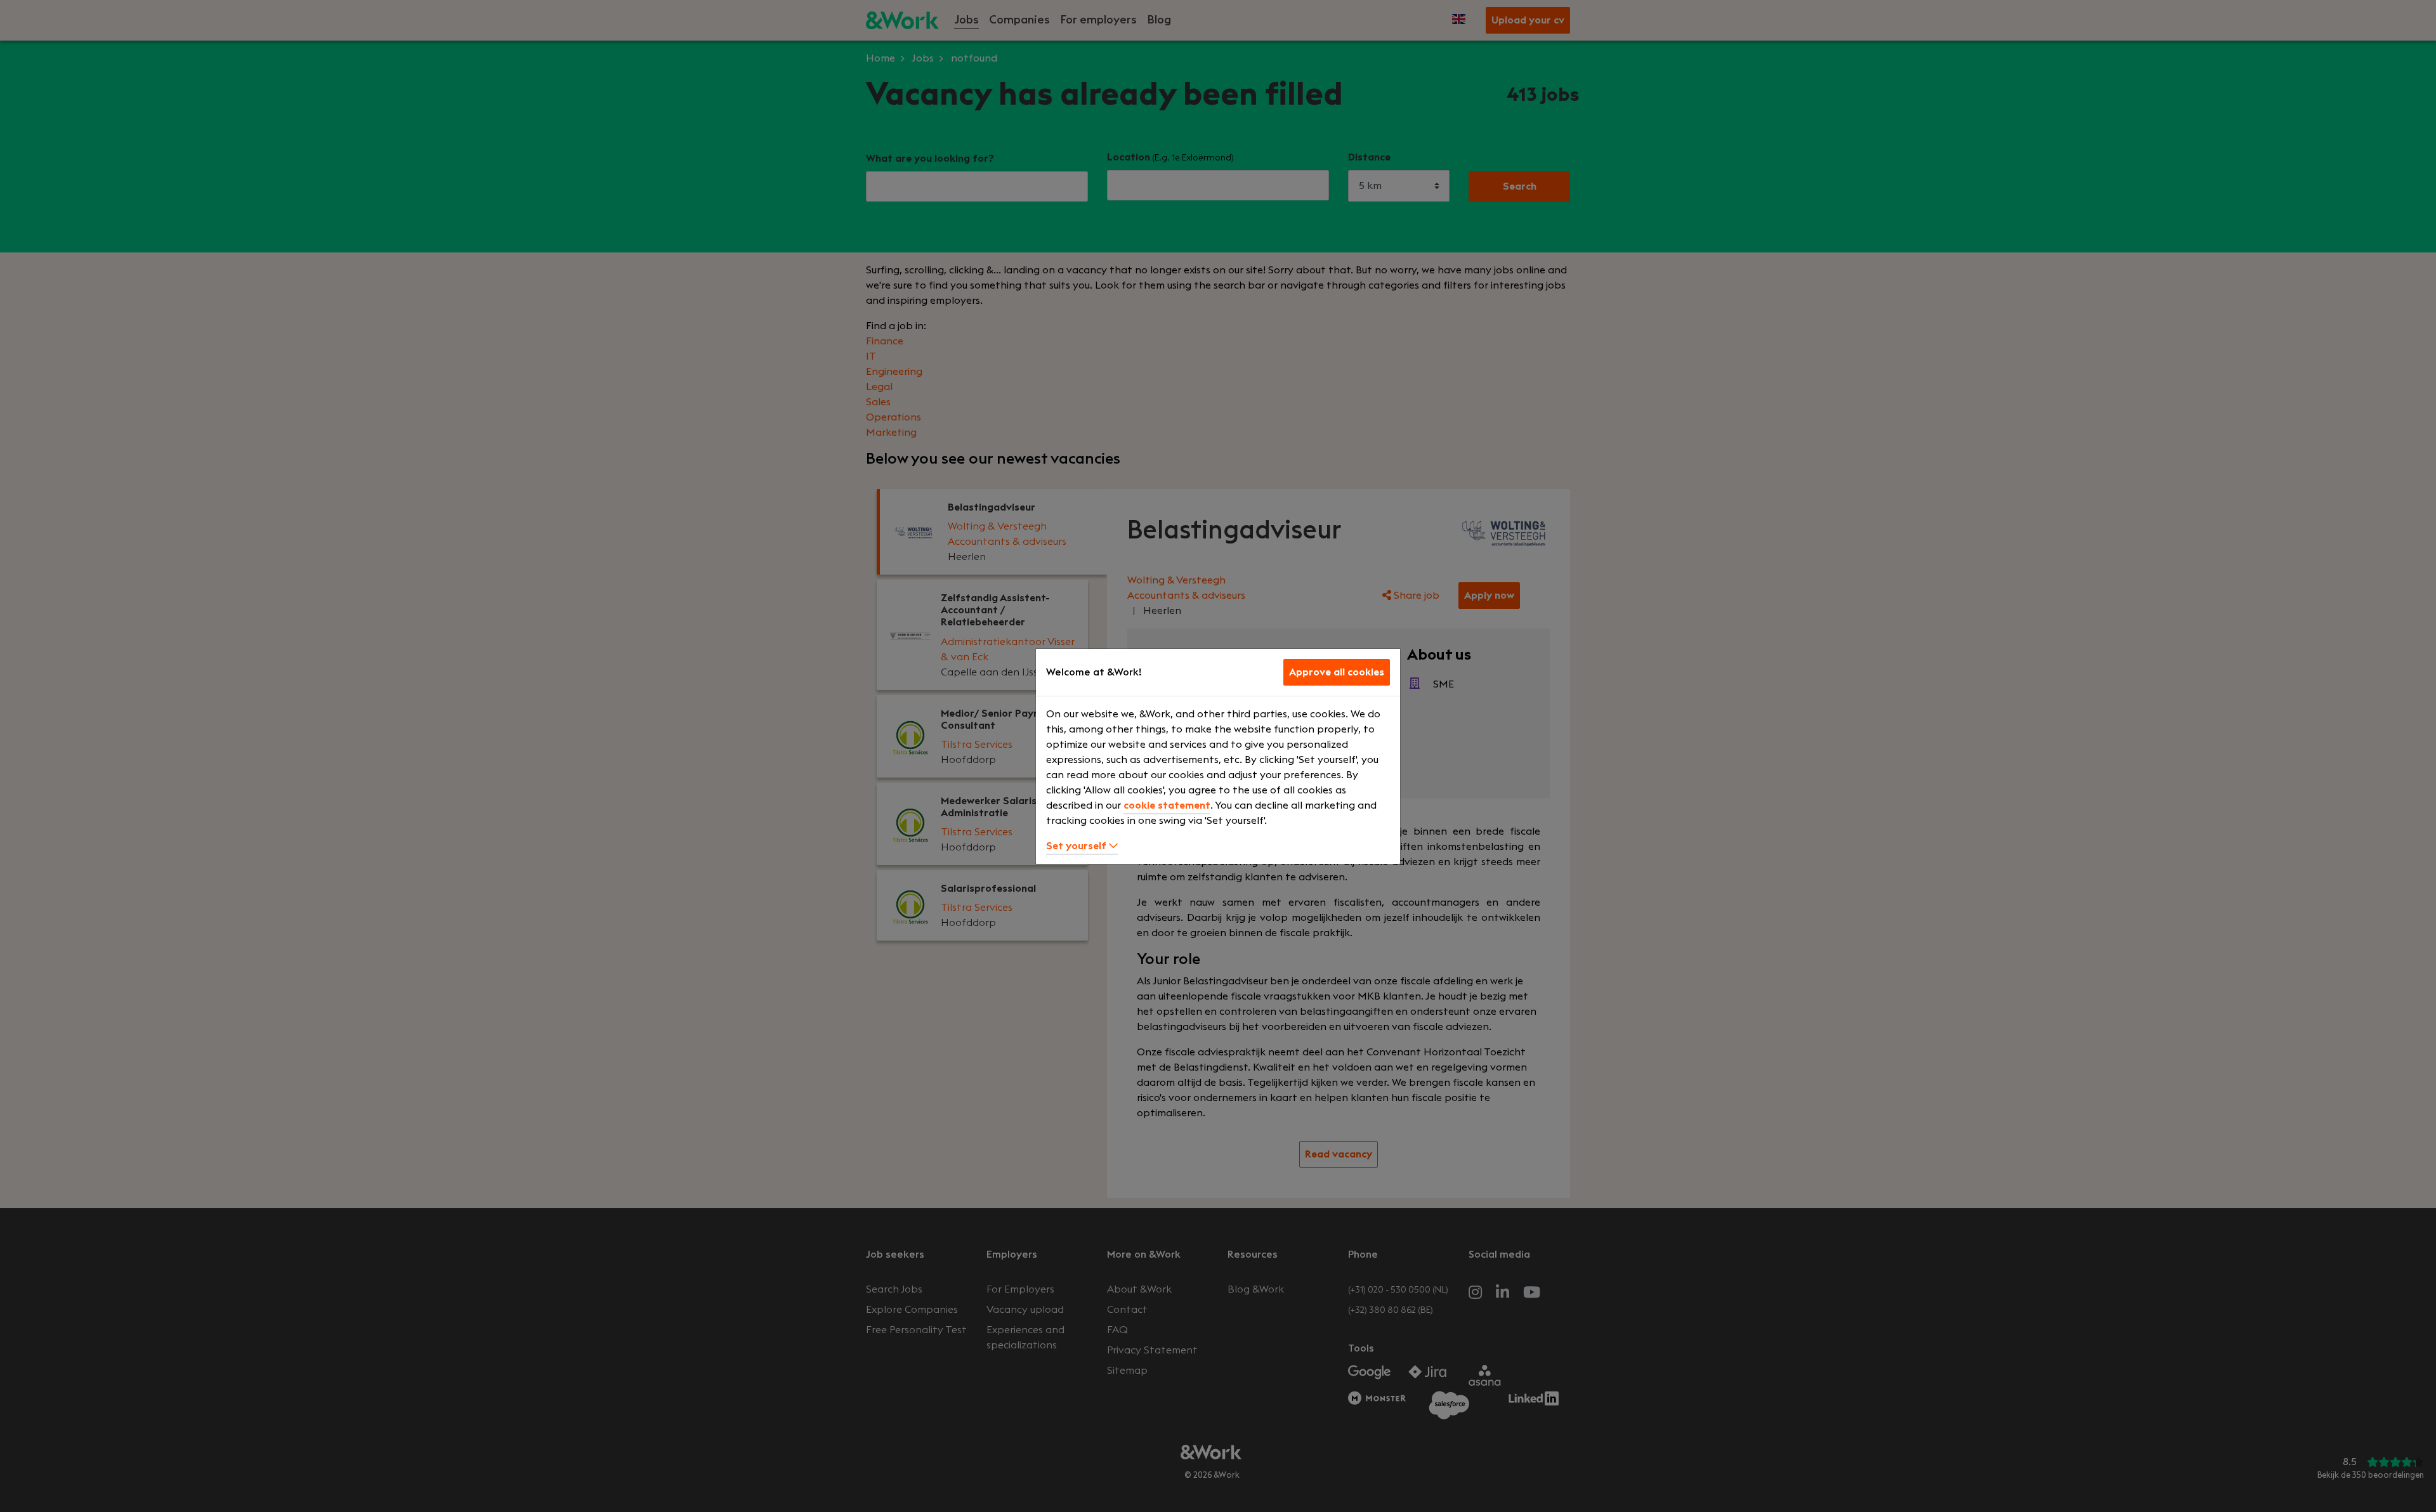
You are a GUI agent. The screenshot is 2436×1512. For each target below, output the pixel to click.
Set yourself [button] (1077, 846)
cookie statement (1167, 805)
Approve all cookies (1337, 672)
